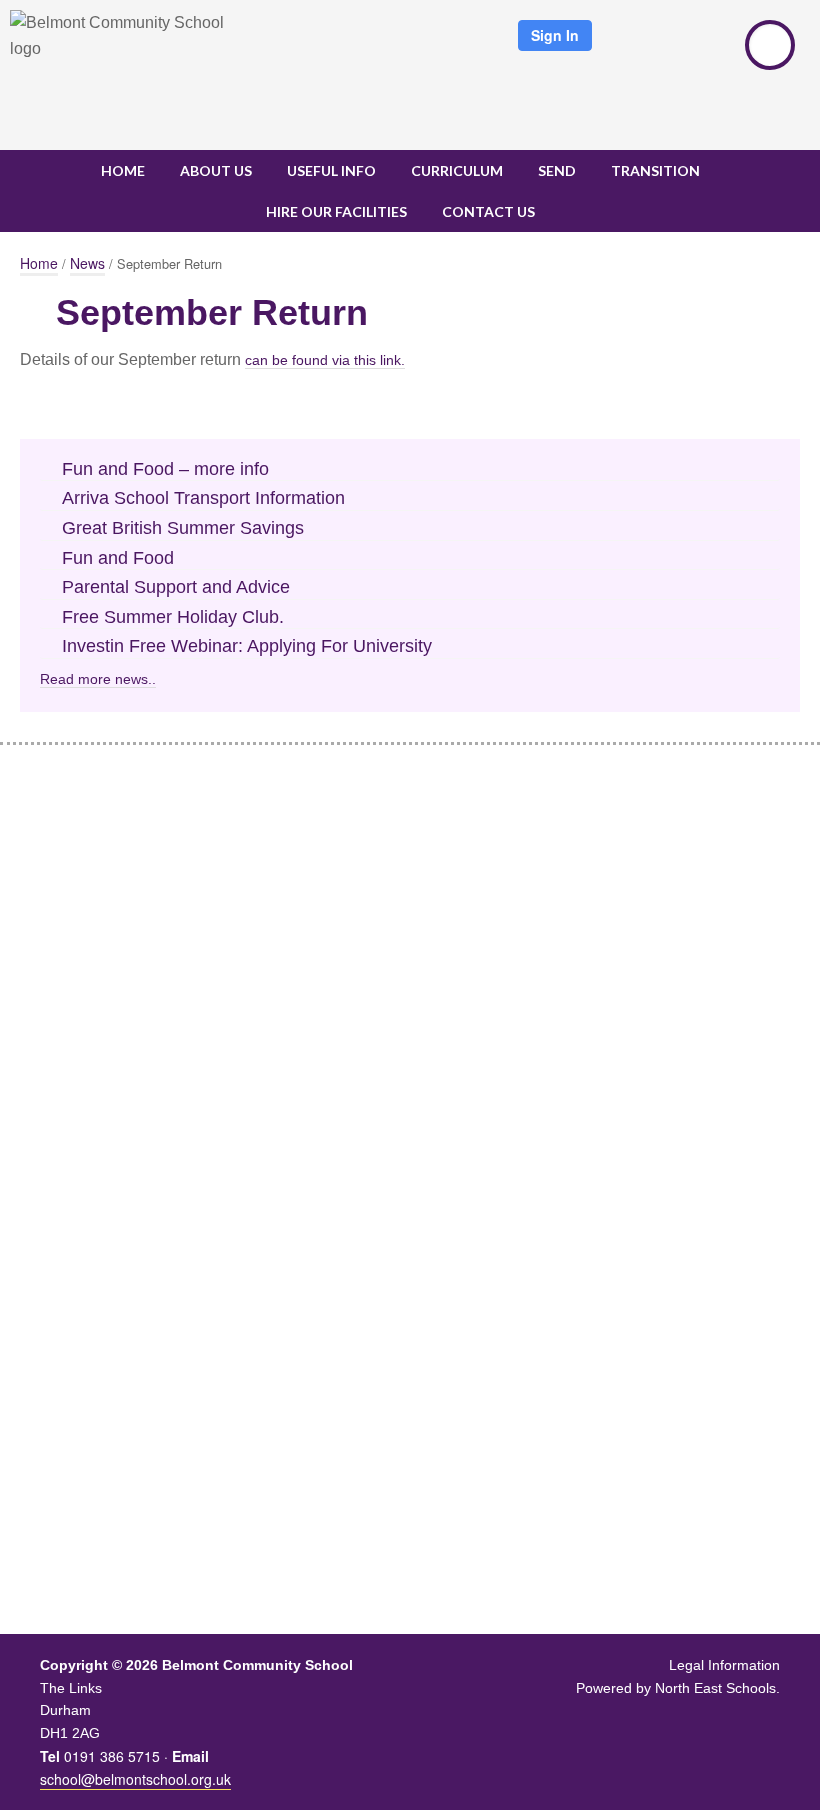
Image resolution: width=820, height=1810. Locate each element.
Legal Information (724, 1665)
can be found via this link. (325, 360)
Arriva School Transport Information (203, 498)
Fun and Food (118, 558)
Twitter (642, 45)
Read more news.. (98, 679)
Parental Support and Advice (176, 587)
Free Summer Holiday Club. (173, 617)
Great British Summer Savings (183, 528)
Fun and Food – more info (165, 469)
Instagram (706, 45)
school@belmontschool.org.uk (135, 1779)
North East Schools (715, 1688)
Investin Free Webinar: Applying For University (247, 646)
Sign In (555, 35)
